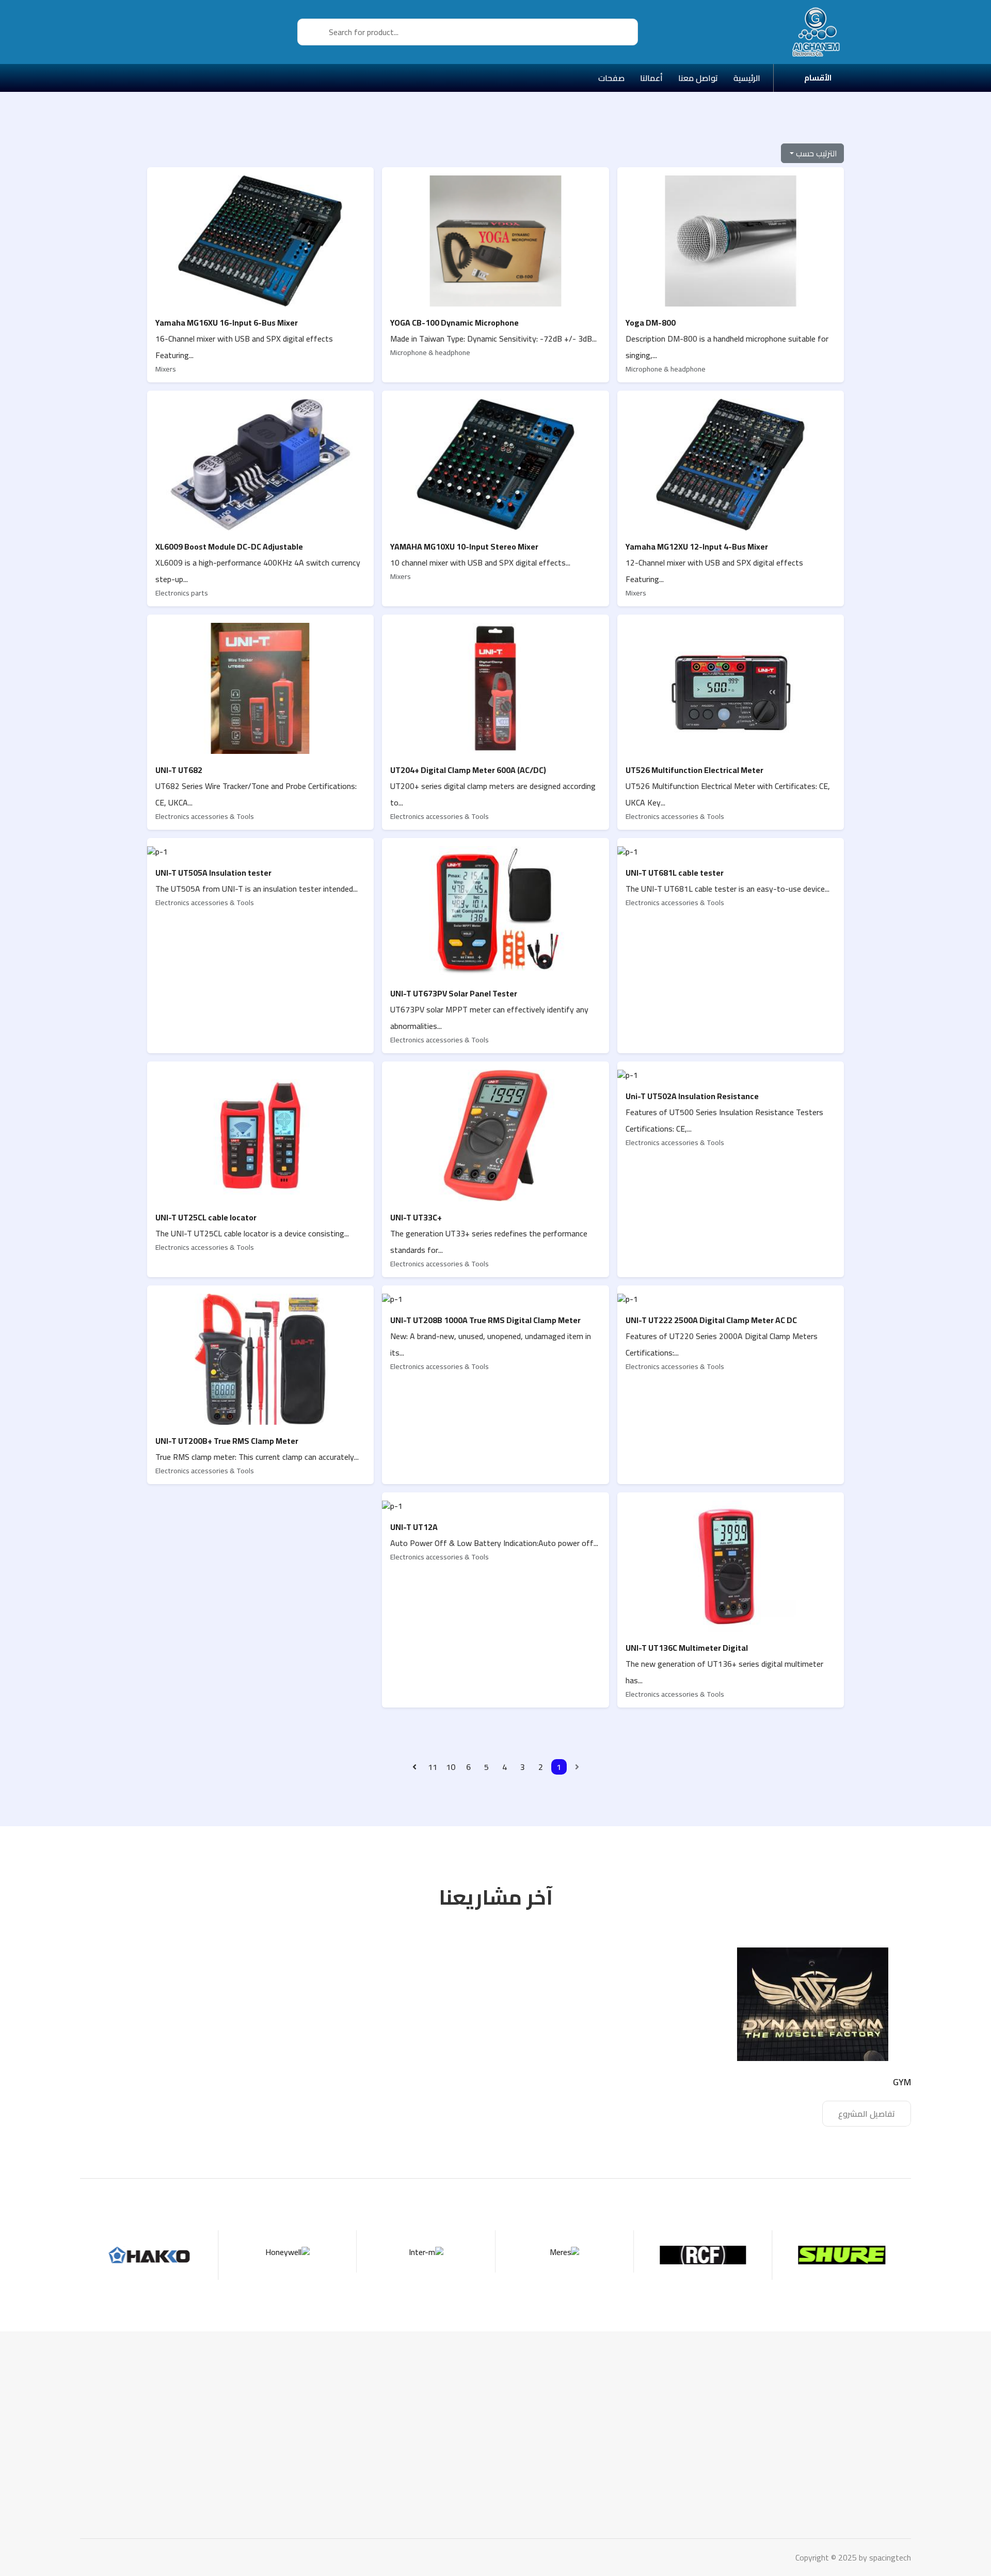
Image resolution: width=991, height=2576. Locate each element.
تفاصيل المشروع (867, 2114)
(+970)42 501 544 (867, 2478)
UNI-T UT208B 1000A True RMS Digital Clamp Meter (485, 1320)
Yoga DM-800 (651, 323)
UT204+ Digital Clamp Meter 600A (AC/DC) (468, 770)
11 (433, 1767)
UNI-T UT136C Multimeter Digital (687, 1648)
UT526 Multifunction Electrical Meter (694, 770)
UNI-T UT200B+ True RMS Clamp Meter (227, 1441)
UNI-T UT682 (179, 770)
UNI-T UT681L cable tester (675, 873)
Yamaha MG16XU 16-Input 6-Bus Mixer (227, 323)
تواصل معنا (680, 2431)
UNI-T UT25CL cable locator (206, 1217)
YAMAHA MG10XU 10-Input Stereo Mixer (464, 546)
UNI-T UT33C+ (416, 1217)
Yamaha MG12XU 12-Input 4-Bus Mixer (697, 546)
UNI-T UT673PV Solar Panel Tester (454, 993)
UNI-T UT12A (414, 1527)
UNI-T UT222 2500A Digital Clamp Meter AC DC (711, 1320)
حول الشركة (679, 2446)
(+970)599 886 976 (864, 2462)
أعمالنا (688, 2416)
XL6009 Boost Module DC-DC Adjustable (229, 546)
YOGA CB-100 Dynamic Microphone (454, 323)
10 (451, 1767)
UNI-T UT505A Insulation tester (213, 873)
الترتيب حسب (816, 153)
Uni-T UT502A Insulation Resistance (692, 1096)
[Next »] (414, 1767)
